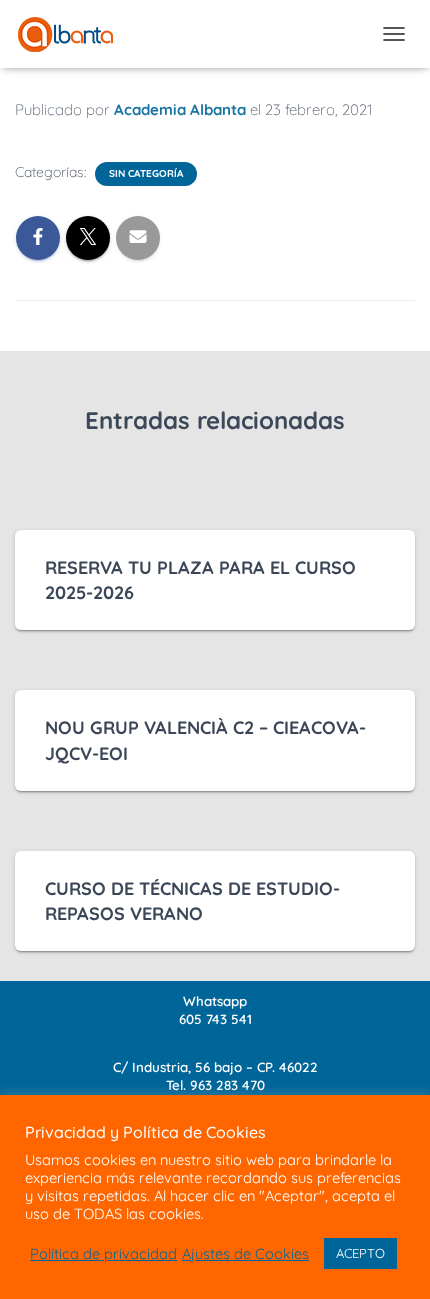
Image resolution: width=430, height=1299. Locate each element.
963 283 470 (227, 1085)
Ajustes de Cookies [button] (245, 1254)
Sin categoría (146, 173)
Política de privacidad (103, 1254)
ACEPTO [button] (360, 1253)
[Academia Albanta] (73, 34)
